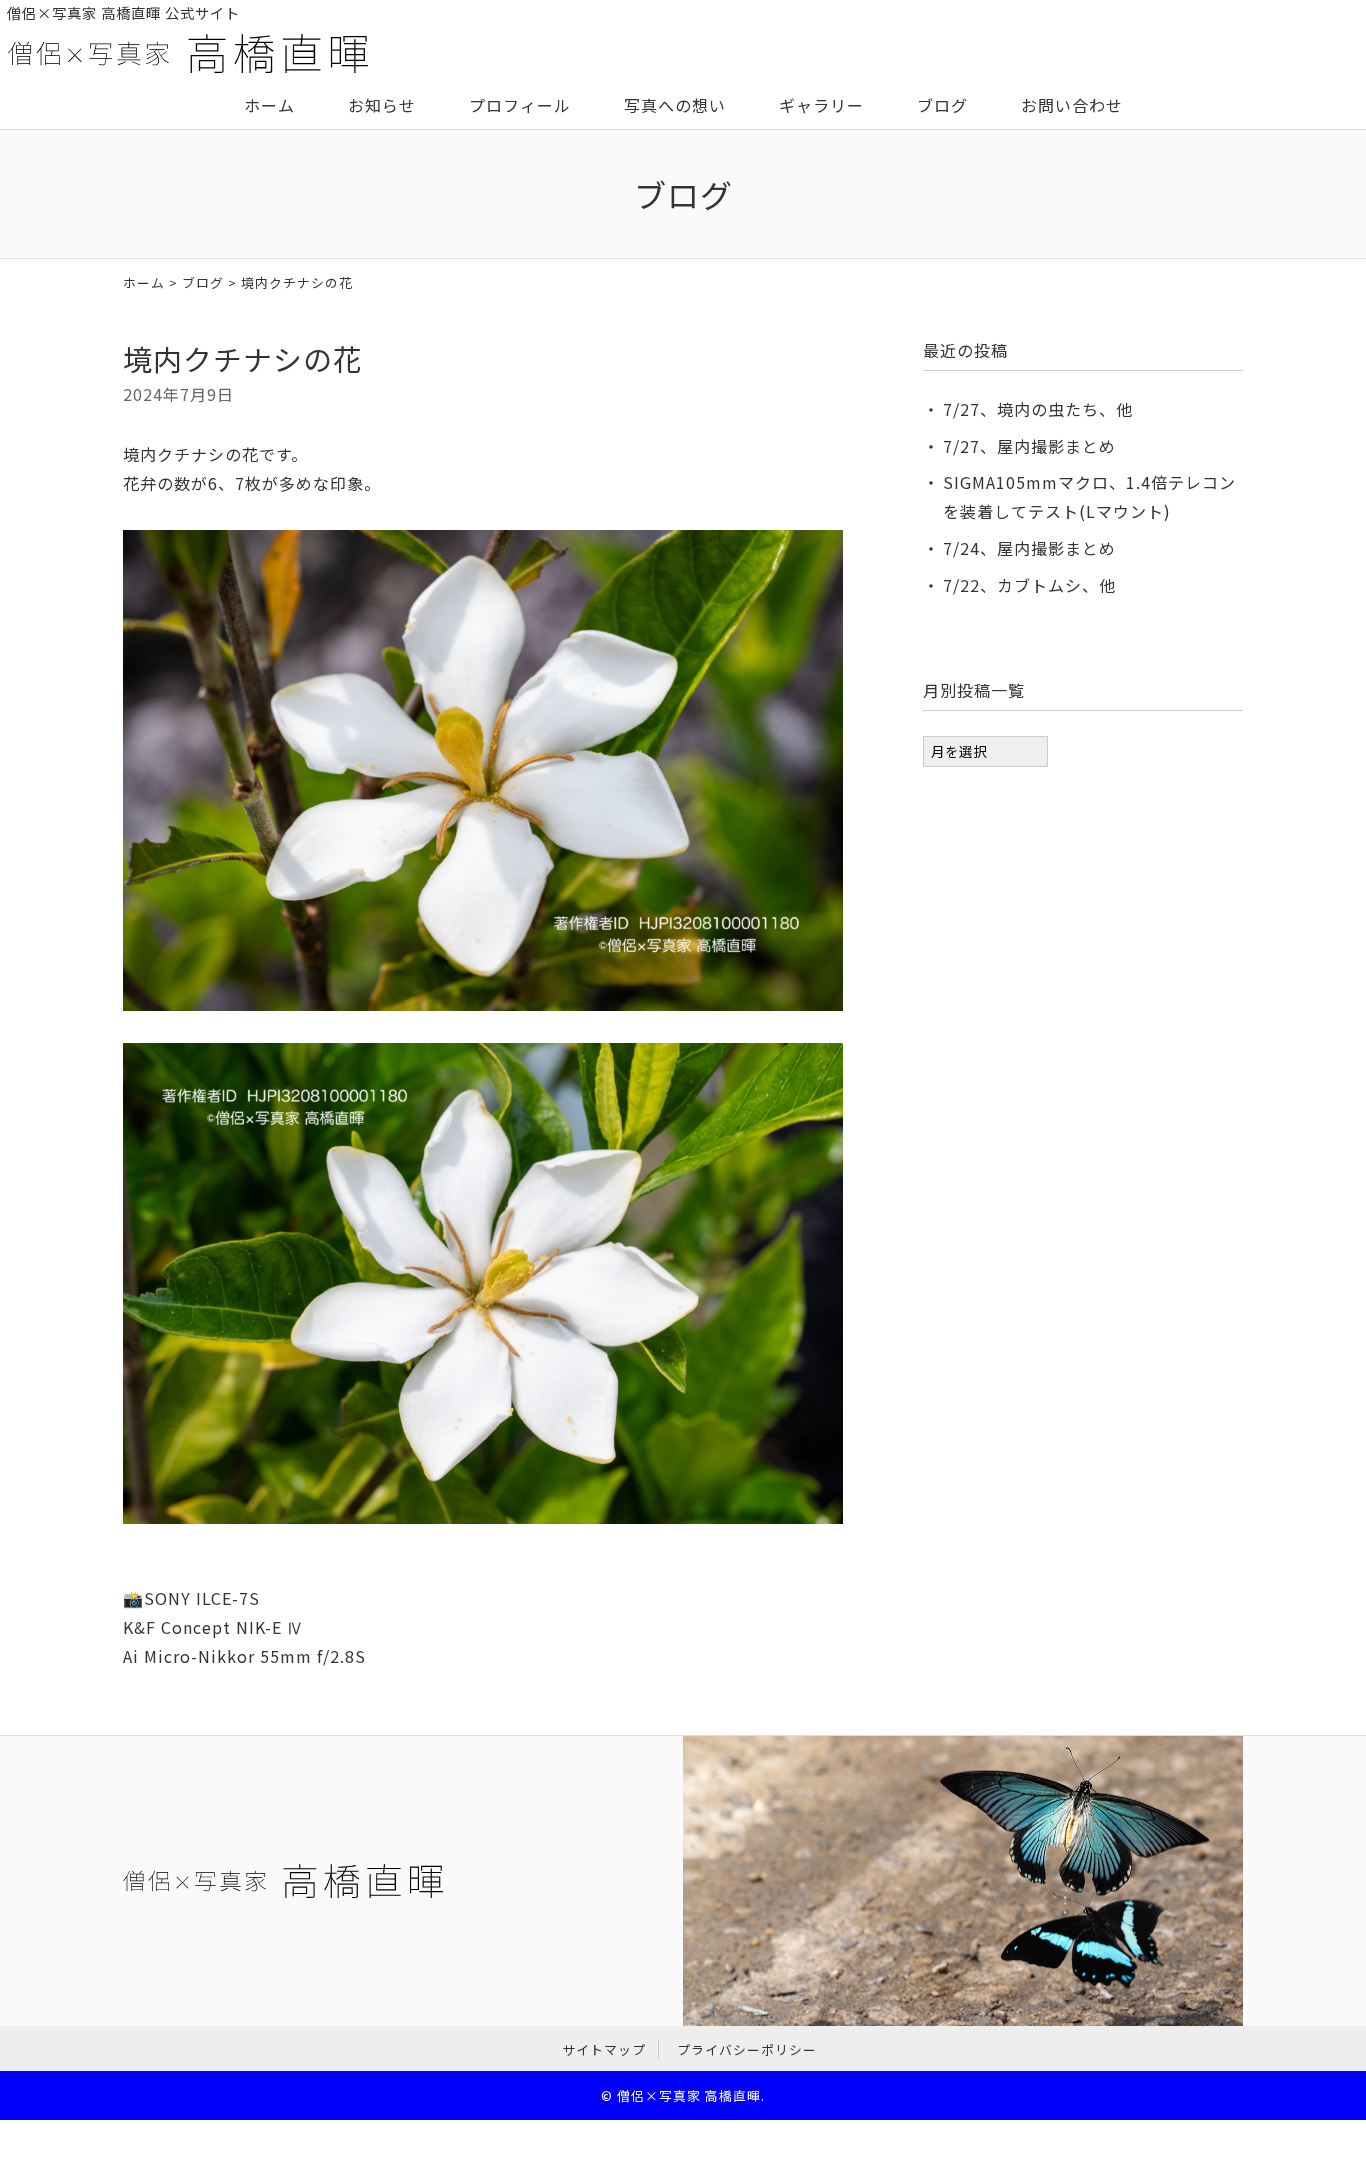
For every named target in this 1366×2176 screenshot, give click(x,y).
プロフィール (520, 105)
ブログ (942, 105)
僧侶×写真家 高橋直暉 (689, 2095)
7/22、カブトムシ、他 (1029, 585)
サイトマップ (604, 2049)
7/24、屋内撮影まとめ (1029, 548)
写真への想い (675, 105)
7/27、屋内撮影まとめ (1029, 446)
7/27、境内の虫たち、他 (1038, 409)
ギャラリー (821, 105)
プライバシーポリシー (747, 2049)
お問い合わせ (1072, 105)
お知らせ (382, 105)
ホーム (269, 105)
